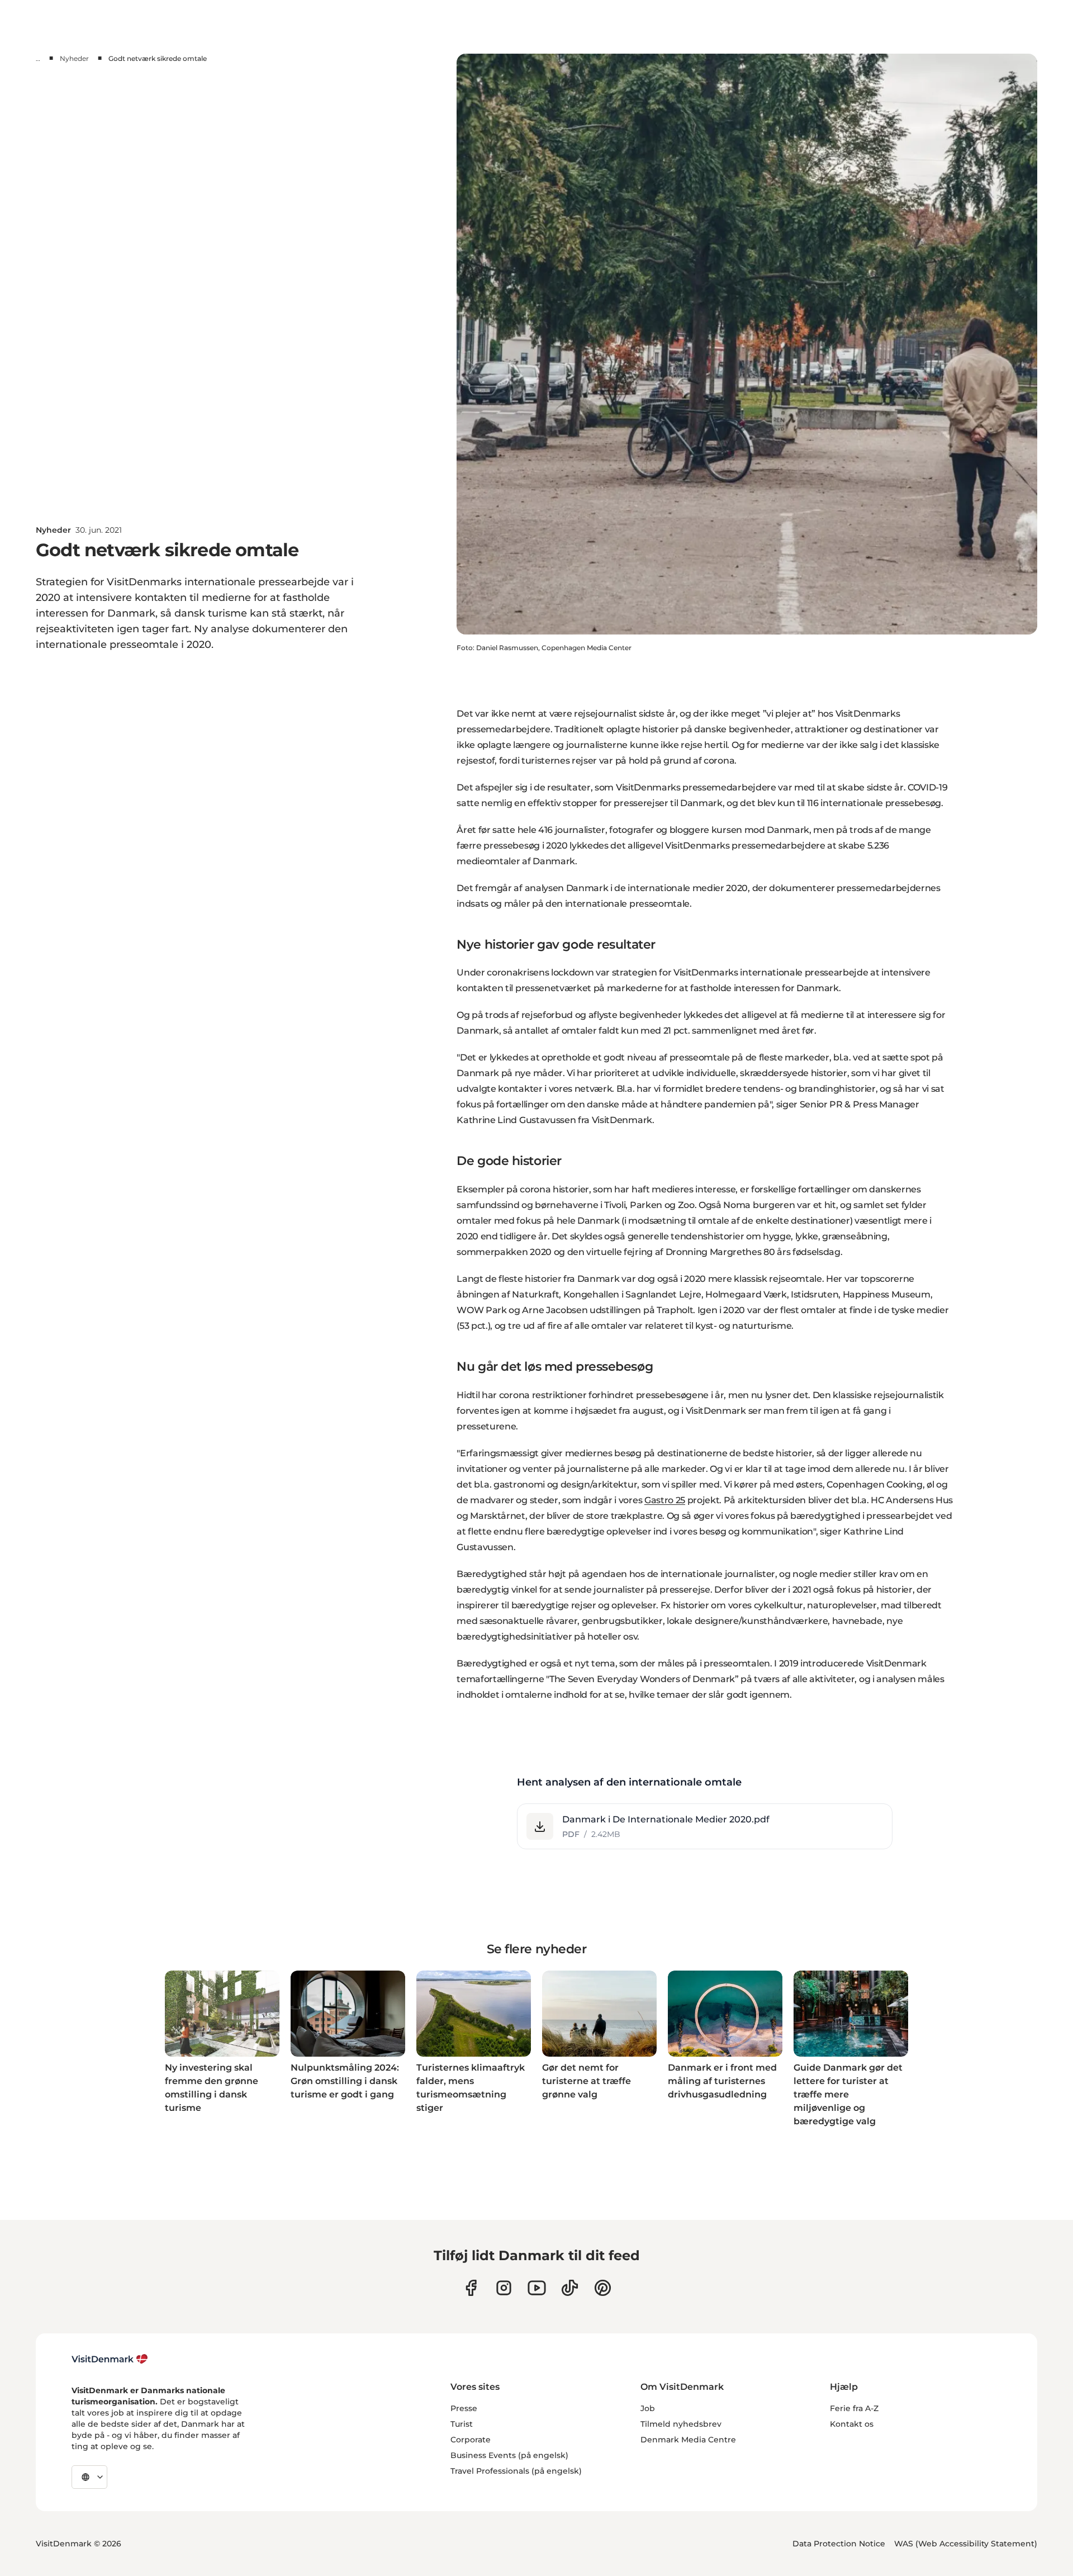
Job (648, 2408)
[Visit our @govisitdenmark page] (570, 2288)
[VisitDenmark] (110, 2359)
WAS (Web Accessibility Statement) (966, 2544)
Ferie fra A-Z (854, 2408)
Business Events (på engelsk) (509, 2455)
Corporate (471, 2440)
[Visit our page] (504, 2288)
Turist (462, 2424)
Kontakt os (852, 2424)
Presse (464, 2408)
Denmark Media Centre (688, 2440)
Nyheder (74, 58)
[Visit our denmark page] (471, 2288)
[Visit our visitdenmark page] (537, 2288)
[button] (705, 1826)
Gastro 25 (665, 1500)
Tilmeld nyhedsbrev (681, 2424)
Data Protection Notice (839, 2544)
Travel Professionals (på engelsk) (516, 2471)
